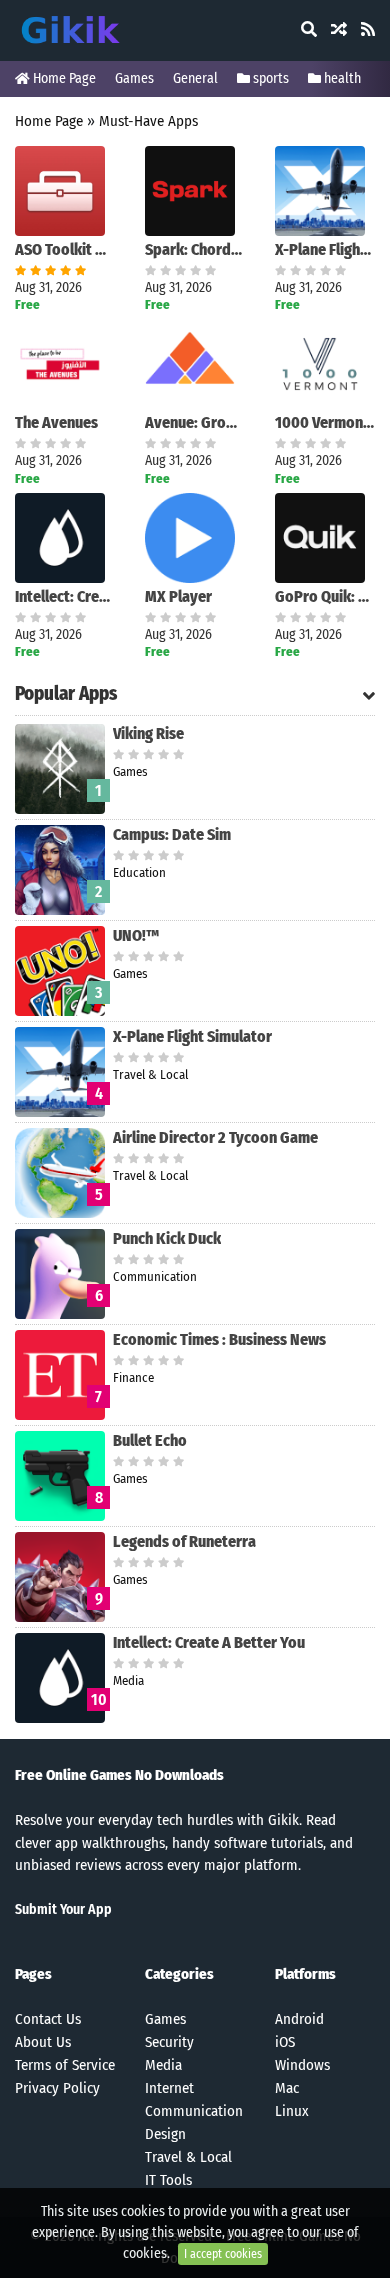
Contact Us (48, 2019)
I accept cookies (223, 2254)
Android (299, 2019)
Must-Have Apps (148, 121)
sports (269, 78)
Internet (169, 2088)
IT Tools (168, 2180)
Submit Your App (63, 1909)
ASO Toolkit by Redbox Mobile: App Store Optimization (65, 249)
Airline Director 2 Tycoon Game (215, 1137)
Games (134, 78)
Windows (302, 2065)
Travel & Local (188, 2157)
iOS (285, 2042)
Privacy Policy (57, 2088)
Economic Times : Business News (219, 1339)
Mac (287, 2088)
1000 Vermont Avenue (325, 422)
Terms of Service (65, 2065)
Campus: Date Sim (172, 834)
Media (163, 2065)
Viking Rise (148, 733)
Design (165, 2134)
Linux (292, 2111)
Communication (194, 2111)
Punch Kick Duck (167, 1238)
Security (169, 2042)
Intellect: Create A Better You (65, 596)
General (195, 78)
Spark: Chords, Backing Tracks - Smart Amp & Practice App (195, 249)
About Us (43, 2042)
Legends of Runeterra (184, 1541)
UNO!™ (136, 935)
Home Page (63, 78)
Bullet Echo (150, 1440)
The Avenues (56, 422)
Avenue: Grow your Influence (195, 422)
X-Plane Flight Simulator (325, 249)
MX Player (178, 596)
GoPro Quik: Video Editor (325, 596)
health (341, 78)
